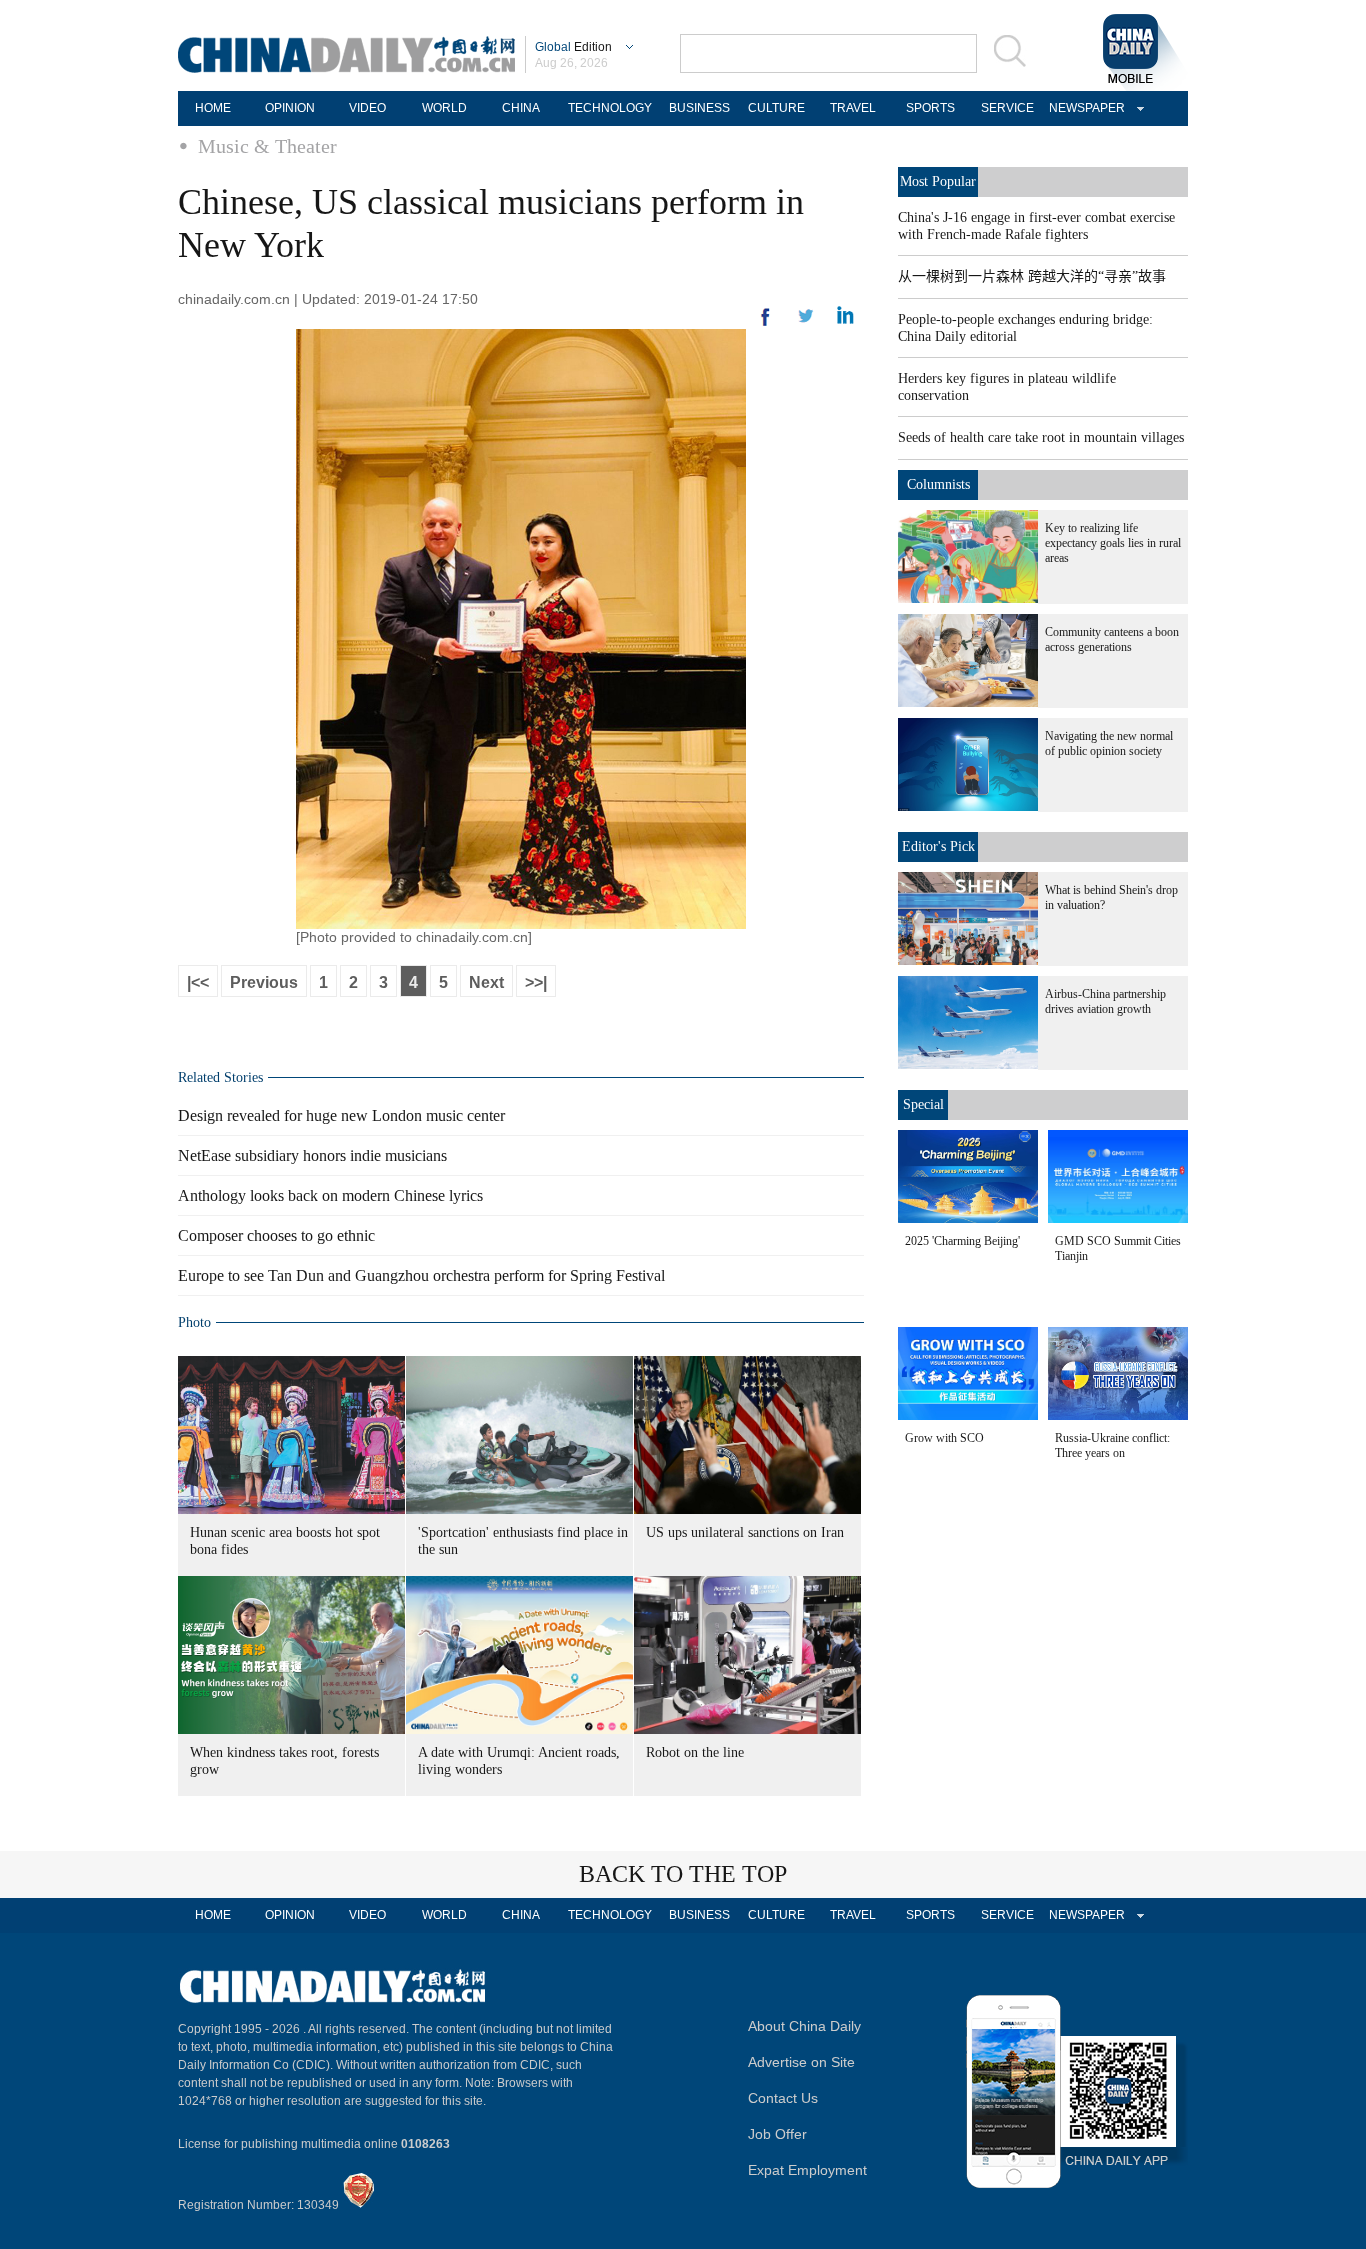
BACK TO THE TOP (683, 1874)
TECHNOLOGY (610, 108)
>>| (536, 982)
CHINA (521, 108)
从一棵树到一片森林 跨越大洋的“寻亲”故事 (1032, 276)
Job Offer (777, 2134)
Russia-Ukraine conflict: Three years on (1112, 1445)
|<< (198, 982)
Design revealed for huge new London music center (341, 1115)
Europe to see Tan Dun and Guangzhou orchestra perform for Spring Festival (421, 1275)
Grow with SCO (944, 1438)
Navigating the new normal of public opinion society (1109, 743)
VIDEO (367, 108)
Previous (264, 982)
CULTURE (776, 108)
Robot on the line (695, 1752)
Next (486, 982)
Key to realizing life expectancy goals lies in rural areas (1113, 543)
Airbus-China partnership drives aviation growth (1105, 1001)
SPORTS (930, 108)
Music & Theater (267, 146)
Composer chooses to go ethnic (276, 1235)
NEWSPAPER (1084, 108)
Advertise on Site (801, 2062)
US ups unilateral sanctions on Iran (745, 1532)
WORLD (444, 108)
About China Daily (804, 2026)
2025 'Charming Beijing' (962, 1241)
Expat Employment (807, 2170)
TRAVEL (853, 108)
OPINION (290, 108)
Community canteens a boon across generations (1112, 639)
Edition (573, 47)
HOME (213, 108)
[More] (766, 325)
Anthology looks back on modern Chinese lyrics (330, 1195)
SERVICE (1007, 108)
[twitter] (845, 320)
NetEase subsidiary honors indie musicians (312, 1155)
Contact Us (783, 2098)
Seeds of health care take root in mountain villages (1041, 437)
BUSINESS (699, 108)
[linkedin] (806, 322)
